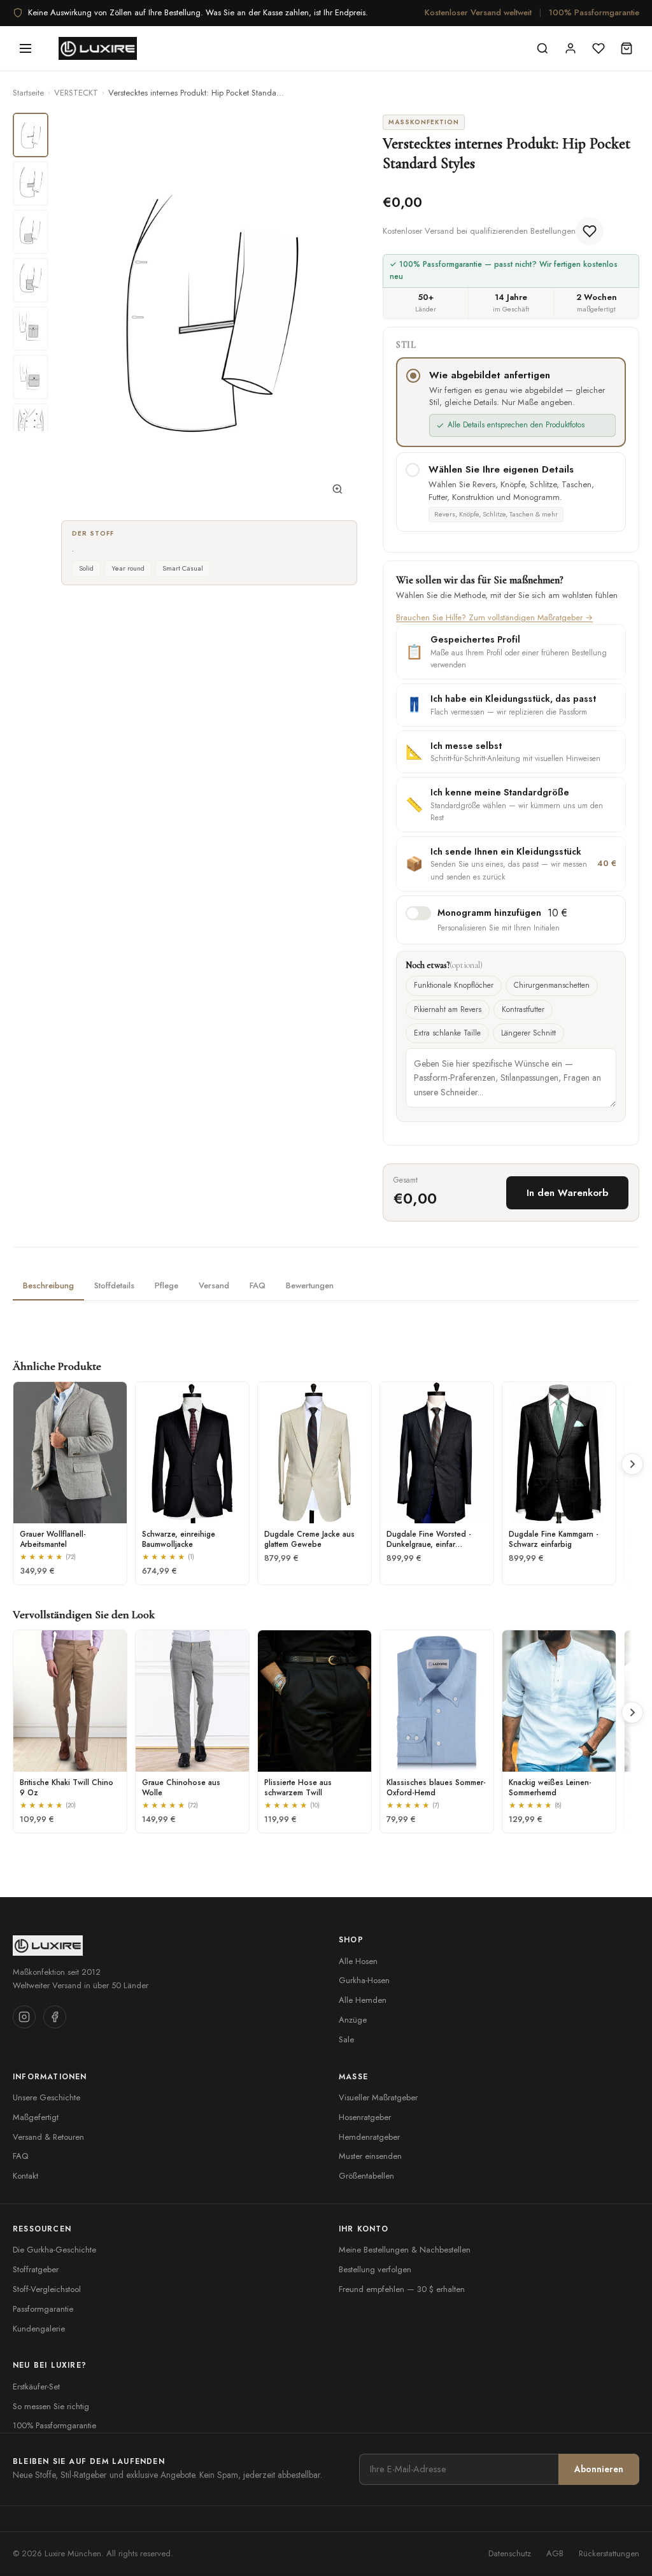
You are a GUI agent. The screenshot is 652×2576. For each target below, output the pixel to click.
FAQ (20, 2156)
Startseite (28, 93)
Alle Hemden (363, 2000)
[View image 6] (31, 377)
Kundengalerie (39, 2329)
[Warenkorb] (627, 48)
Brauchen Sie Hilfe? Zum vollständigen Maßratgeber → (494, 617)
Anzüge (353, 2020)
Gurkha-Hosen (364, 1980)
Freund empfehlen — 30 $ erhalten (402, 2289)
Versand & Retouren (48, 2137)
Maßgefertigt (36, 2117)
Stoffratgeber (36, 2269)
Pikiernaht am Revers (448, 1009)
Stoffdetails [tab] (114, 1285)
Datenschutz (510, 2553)
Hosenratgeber (365, 2117)
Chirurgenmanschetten (552, 985)
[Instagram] (24, 2017)
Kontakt (25, 2176)
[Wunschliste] (599, 48)
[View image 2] (31, 183)
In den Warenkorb (567, 1193)
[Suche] (542, 48)
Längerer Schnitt (528, 1033)
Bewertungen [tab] (310, 1285)
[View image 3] (31, 232)
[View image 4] (31, 280)
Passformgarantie (43, 2309)
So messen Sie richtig (51, 2406)
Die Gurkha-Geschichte (54, 2250)
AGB (555, 2553)
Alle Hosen (358, 1961)
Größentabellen (366, 2176)
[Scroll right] (632, 1464)
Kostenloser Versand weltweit (478, 12)
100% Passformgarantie (594, 12)
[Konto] (570, 48)
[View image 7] (31, 425)
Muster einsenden (370, 2156)
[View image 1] (31, 135)
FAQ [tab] (258, 1285)
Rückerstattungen (609, 2553)
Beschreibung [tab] (48, 1285)
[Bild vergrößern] (337, 492)
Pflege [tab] (167, 1285)
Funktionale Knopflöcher (454, 985)
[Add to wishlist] (590, 231)
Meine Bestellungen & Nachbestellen (405, 2250)
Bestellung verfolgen (375, 2269)
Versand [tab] (214, 1285)
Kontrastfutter (523, 1009)
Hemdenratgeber (369, 2137)
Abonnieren (599, 2469)
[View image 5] (31, 329)
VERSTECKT (76, 93)
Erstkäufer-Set (36, 2387)
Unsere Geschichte (46, 2097)
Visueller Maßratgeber (378, 2097)
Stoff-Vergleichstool (47, 2289)
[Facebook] (55, 2017)
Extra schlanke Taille (447, 1033)
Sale (346, 2039)
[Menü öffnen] (25, 48)
